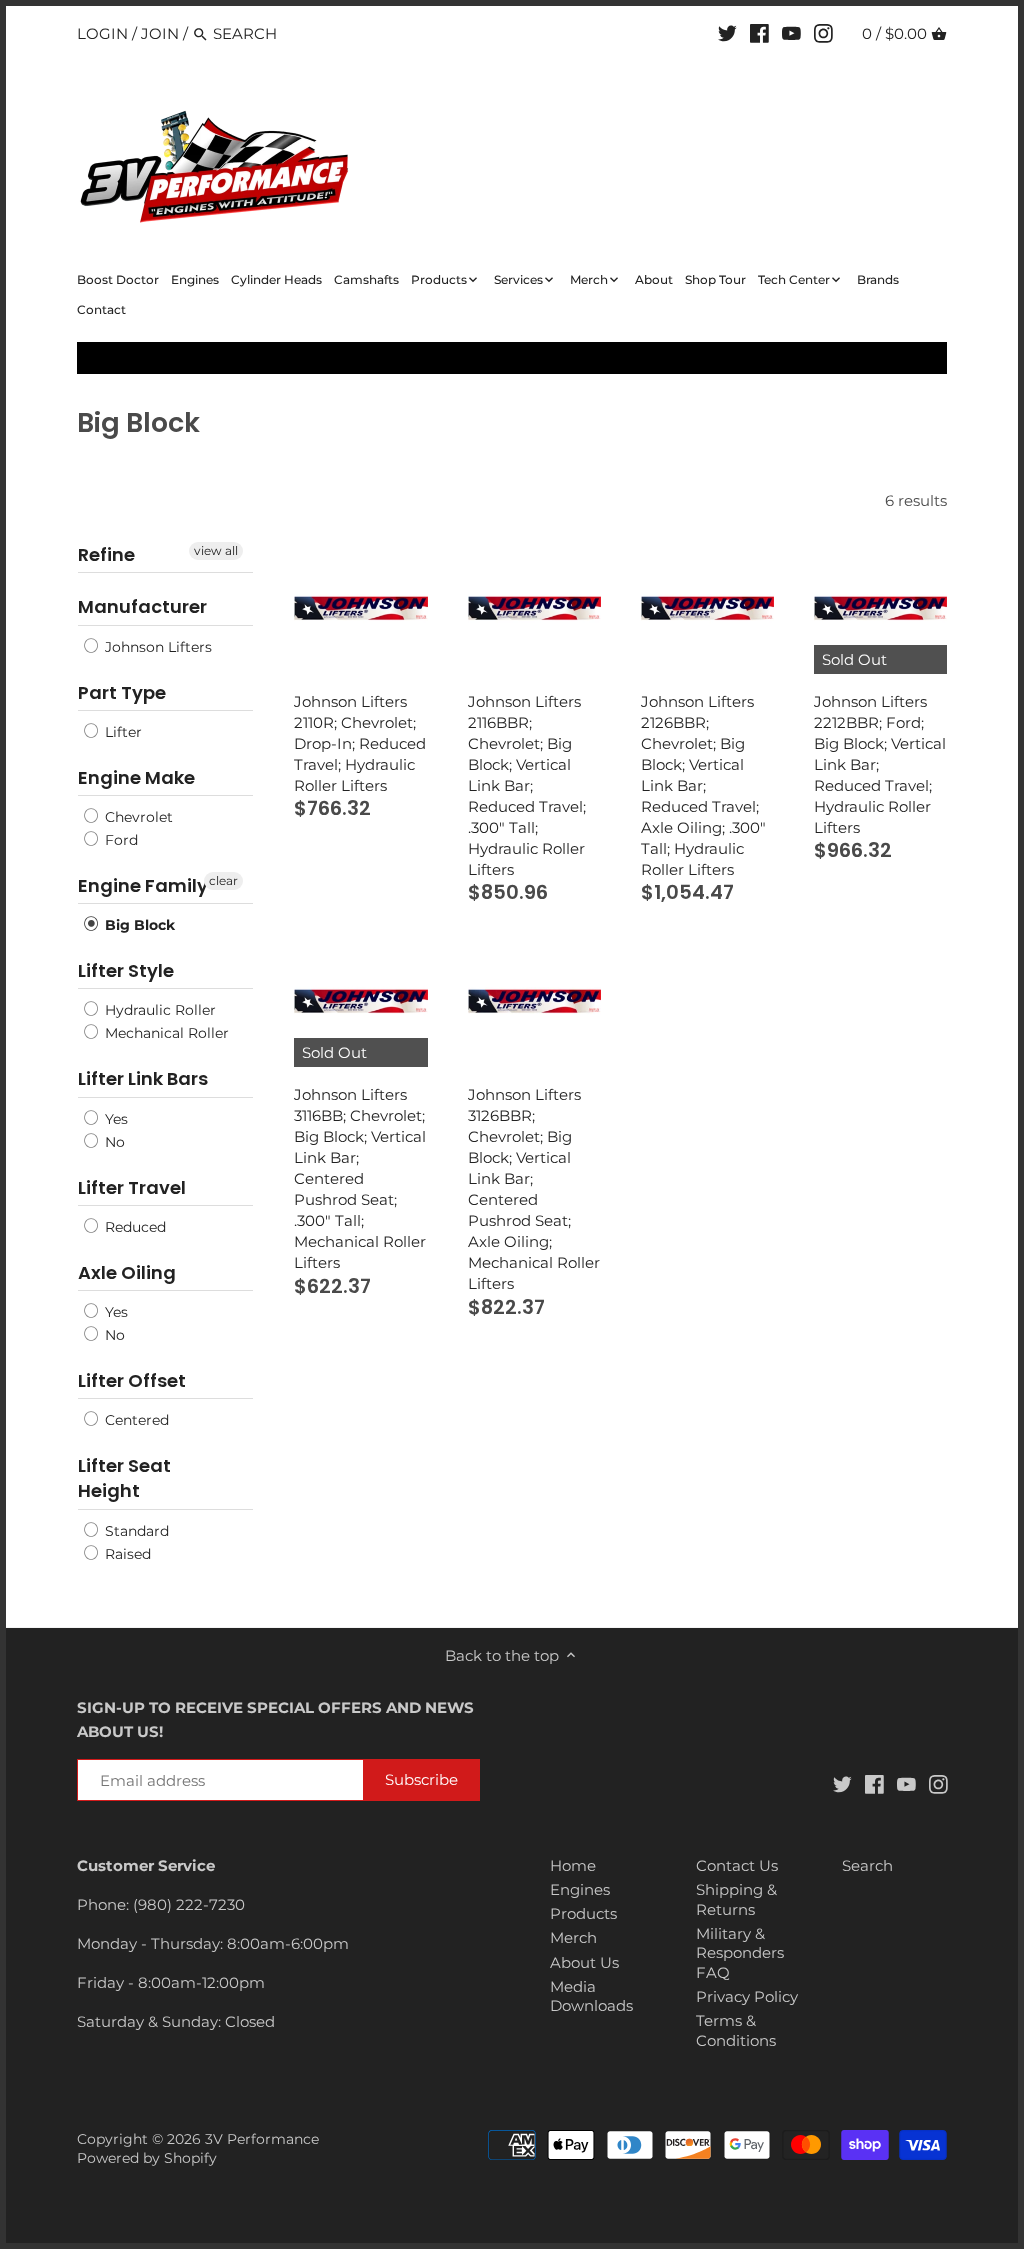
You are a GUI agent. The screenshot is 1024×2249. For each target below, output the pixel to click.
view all (216, 550)
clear (223, 880)
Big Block (138, 925)
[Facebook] (759, 33)
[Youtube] (791, 33)
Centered (135, 1420)
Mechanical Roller (165, 1033)
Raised (126, 1554)
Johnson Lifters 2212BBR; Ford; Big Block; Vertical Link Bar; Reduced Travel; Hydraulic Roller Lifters (880, 764)
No (113, 1142)
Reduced (133, 1227)
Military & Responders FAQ (740, 1953)
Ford (119, 840)
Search (867, 1865)
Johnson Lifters (156, 647)
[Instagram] (823, 33)
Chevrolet (137, 817)
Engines (580, 1889)
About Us (584, 1962)
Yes (114, 1119)
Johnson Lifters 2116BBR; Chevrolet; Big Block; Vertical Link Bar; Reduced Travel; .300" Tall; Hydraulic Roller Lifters (527, 785)
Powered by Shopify (147, 2158)
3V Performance (262, 2139)
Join (160, 33)
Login (102, 33)
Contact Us (737, 1865)
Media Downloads (591, 1996)
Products (583, 1913)
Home (573, 1865)
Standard (135, 1531)
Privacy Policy (747, 1996)
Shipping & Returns (736, 1899)
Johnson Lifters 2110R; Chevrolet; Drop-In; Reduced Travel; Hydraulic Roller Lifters (360, 743)
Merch (573, 1937)
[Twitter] (727, 33)
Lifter (121, 732)
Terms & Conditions (736, 2030)
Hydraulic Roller (158, 1010)
